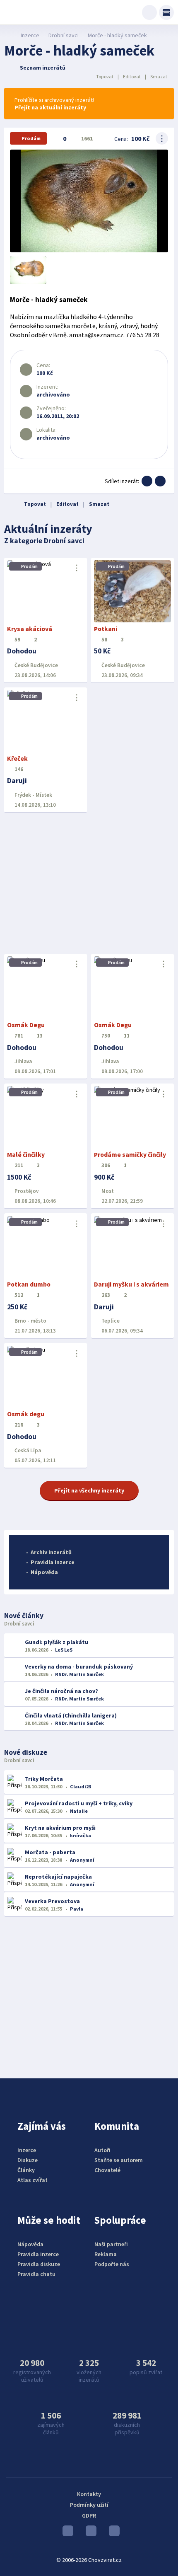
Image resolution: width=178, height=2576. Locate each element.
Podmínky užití (89, 2505)
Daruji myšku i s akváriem (131, 1284)
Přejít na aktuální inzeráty (50, 107)
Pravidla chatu (36, 2274)
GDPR (89, 2516)
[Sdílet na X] (160, 481)
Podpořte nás (112, 2264)
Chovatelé (107, 2170)
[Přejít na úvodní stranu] (8, 35)
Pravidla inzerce (53, 1562)
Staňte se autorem (119, 2160)
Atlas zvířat (32, 2180)
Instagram (89, 2533)
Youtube (66, 2533)
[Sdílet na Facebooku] (147, 481)
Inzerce (30, 35)
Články (26, 2170)
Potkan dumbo (29, 1284)
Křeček (17, 758)
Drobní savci (64, 35)
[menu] (166, 12)
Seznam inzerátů (43, 68)
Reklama (106, 2254)
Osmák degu (26, 1414)
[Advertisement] (89, 883)
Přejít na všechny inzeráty (89, 1490)
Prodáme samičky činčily (130, 1155)
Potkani (106, 629)
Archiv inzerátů (51, 1552)
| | (132, 76)
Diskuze (28, 2160)
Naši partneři (111, 2244)
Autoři (102, 2150)
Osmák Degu (26, 1025)
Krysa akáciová (30, 629)
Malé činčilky (26, 1155)
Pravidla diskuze (39, 2264)
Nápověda (44, 1572)
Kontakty (89, 2494)
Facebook (112, 2533)
